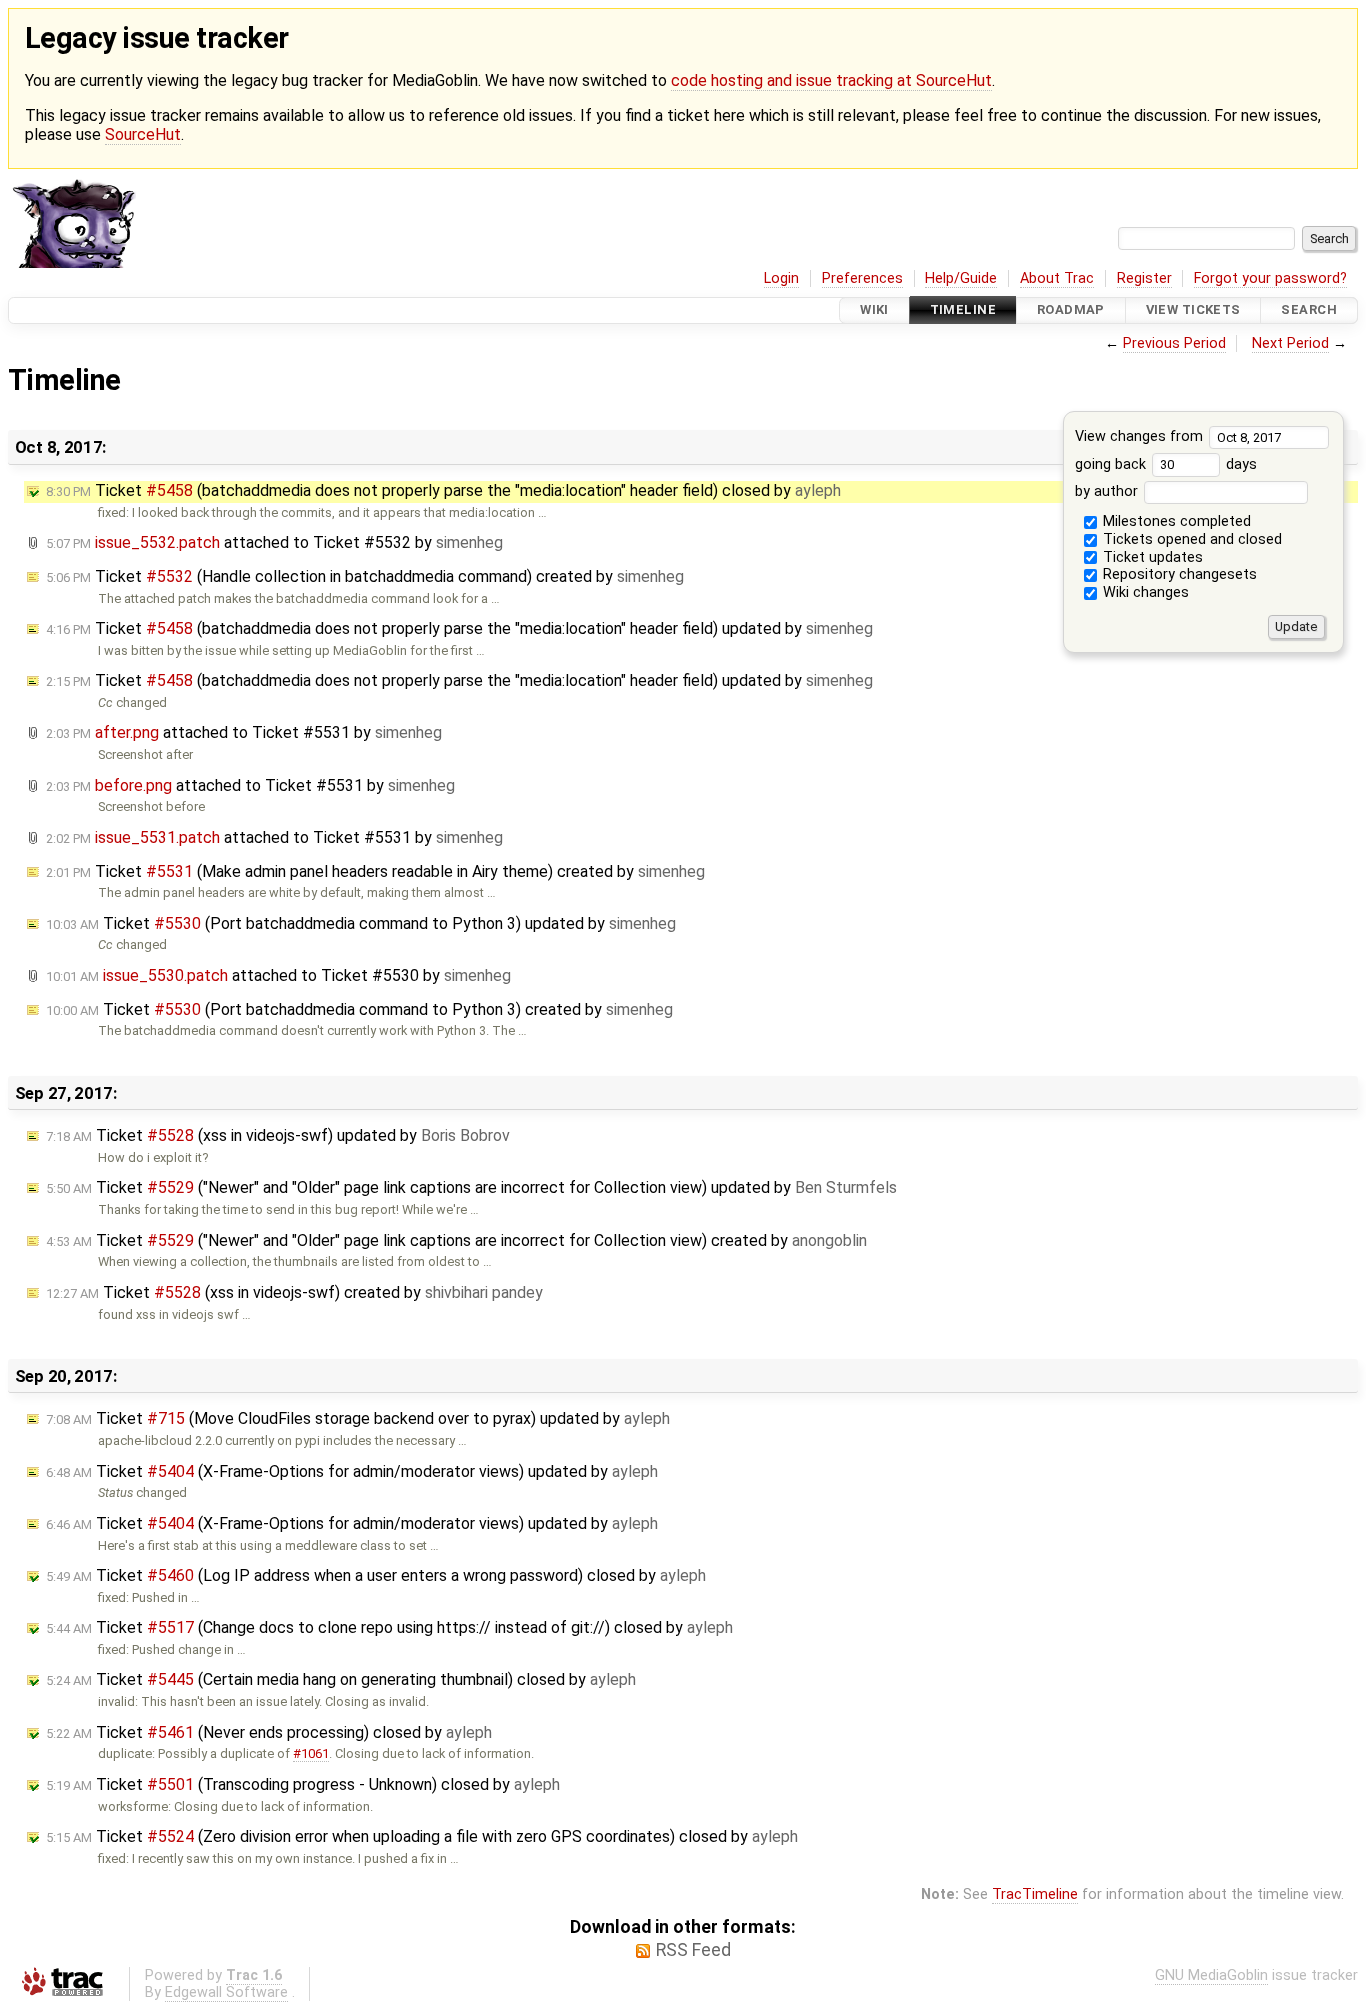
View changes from (1141, 436)
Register (1144, 278)
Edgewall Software (226, 1992)
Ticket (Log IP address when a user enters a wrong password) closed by (376, 1575)
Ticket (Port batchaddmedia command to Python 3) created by (359, 1009)
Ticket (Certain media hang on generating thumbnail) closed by (341, 1679)
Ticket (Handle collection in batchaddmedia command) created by (365, 576)
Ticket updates (1151, 557)
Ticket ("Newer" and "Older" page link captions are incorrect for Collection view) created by (456, 1240)
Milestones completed (1175, 521)
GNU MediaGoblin (1211, 1975)
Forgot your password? (1270, 278)
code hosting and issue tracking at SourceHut (831, 80)
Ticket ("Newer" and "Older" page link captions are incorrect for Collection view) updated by (471, 1187)
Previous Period (1174, 343)
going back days (1166, 464)
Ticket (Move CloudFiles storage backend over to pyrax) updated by (358, 1418)
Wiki (874, 310)
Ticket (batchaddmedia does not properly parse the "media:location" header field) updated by (459, 628)
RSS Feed (693, 1950)
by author (1108, 491)
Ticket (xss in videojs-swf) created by (294, 1292)
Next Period (1290, 343)
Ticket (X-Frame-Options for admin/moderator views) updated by (352, 1471)
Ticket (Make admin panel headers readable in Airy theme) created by (375, 871)
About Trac (1057, 278)
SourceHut (143, 134)
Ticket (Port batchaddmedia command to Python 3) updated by (361, 923)
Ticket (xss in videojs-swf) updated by (278, 1135)
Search (1309, 310)
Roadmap (1071, 310)
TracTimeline (1035, 1894)
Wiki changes (1144, 592)
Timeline (963, 310)
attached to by (274, 542)
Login (781, 278)
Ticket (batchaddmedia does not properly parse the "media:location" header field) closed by (443, 490)
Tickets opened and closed (1190, 539)
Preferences (862, 278)
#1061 (311, 1753)
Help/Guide (961, 278)
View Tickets (1193, 310)
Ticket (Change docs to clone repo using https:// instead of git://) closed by (389, 1627)
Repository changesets (1178, 574)
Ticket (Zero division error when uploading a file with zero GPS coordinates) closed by (422, 1836)
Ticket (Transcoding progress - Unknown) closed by (303, 1784)
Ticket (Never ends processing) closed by (269, 1732)
